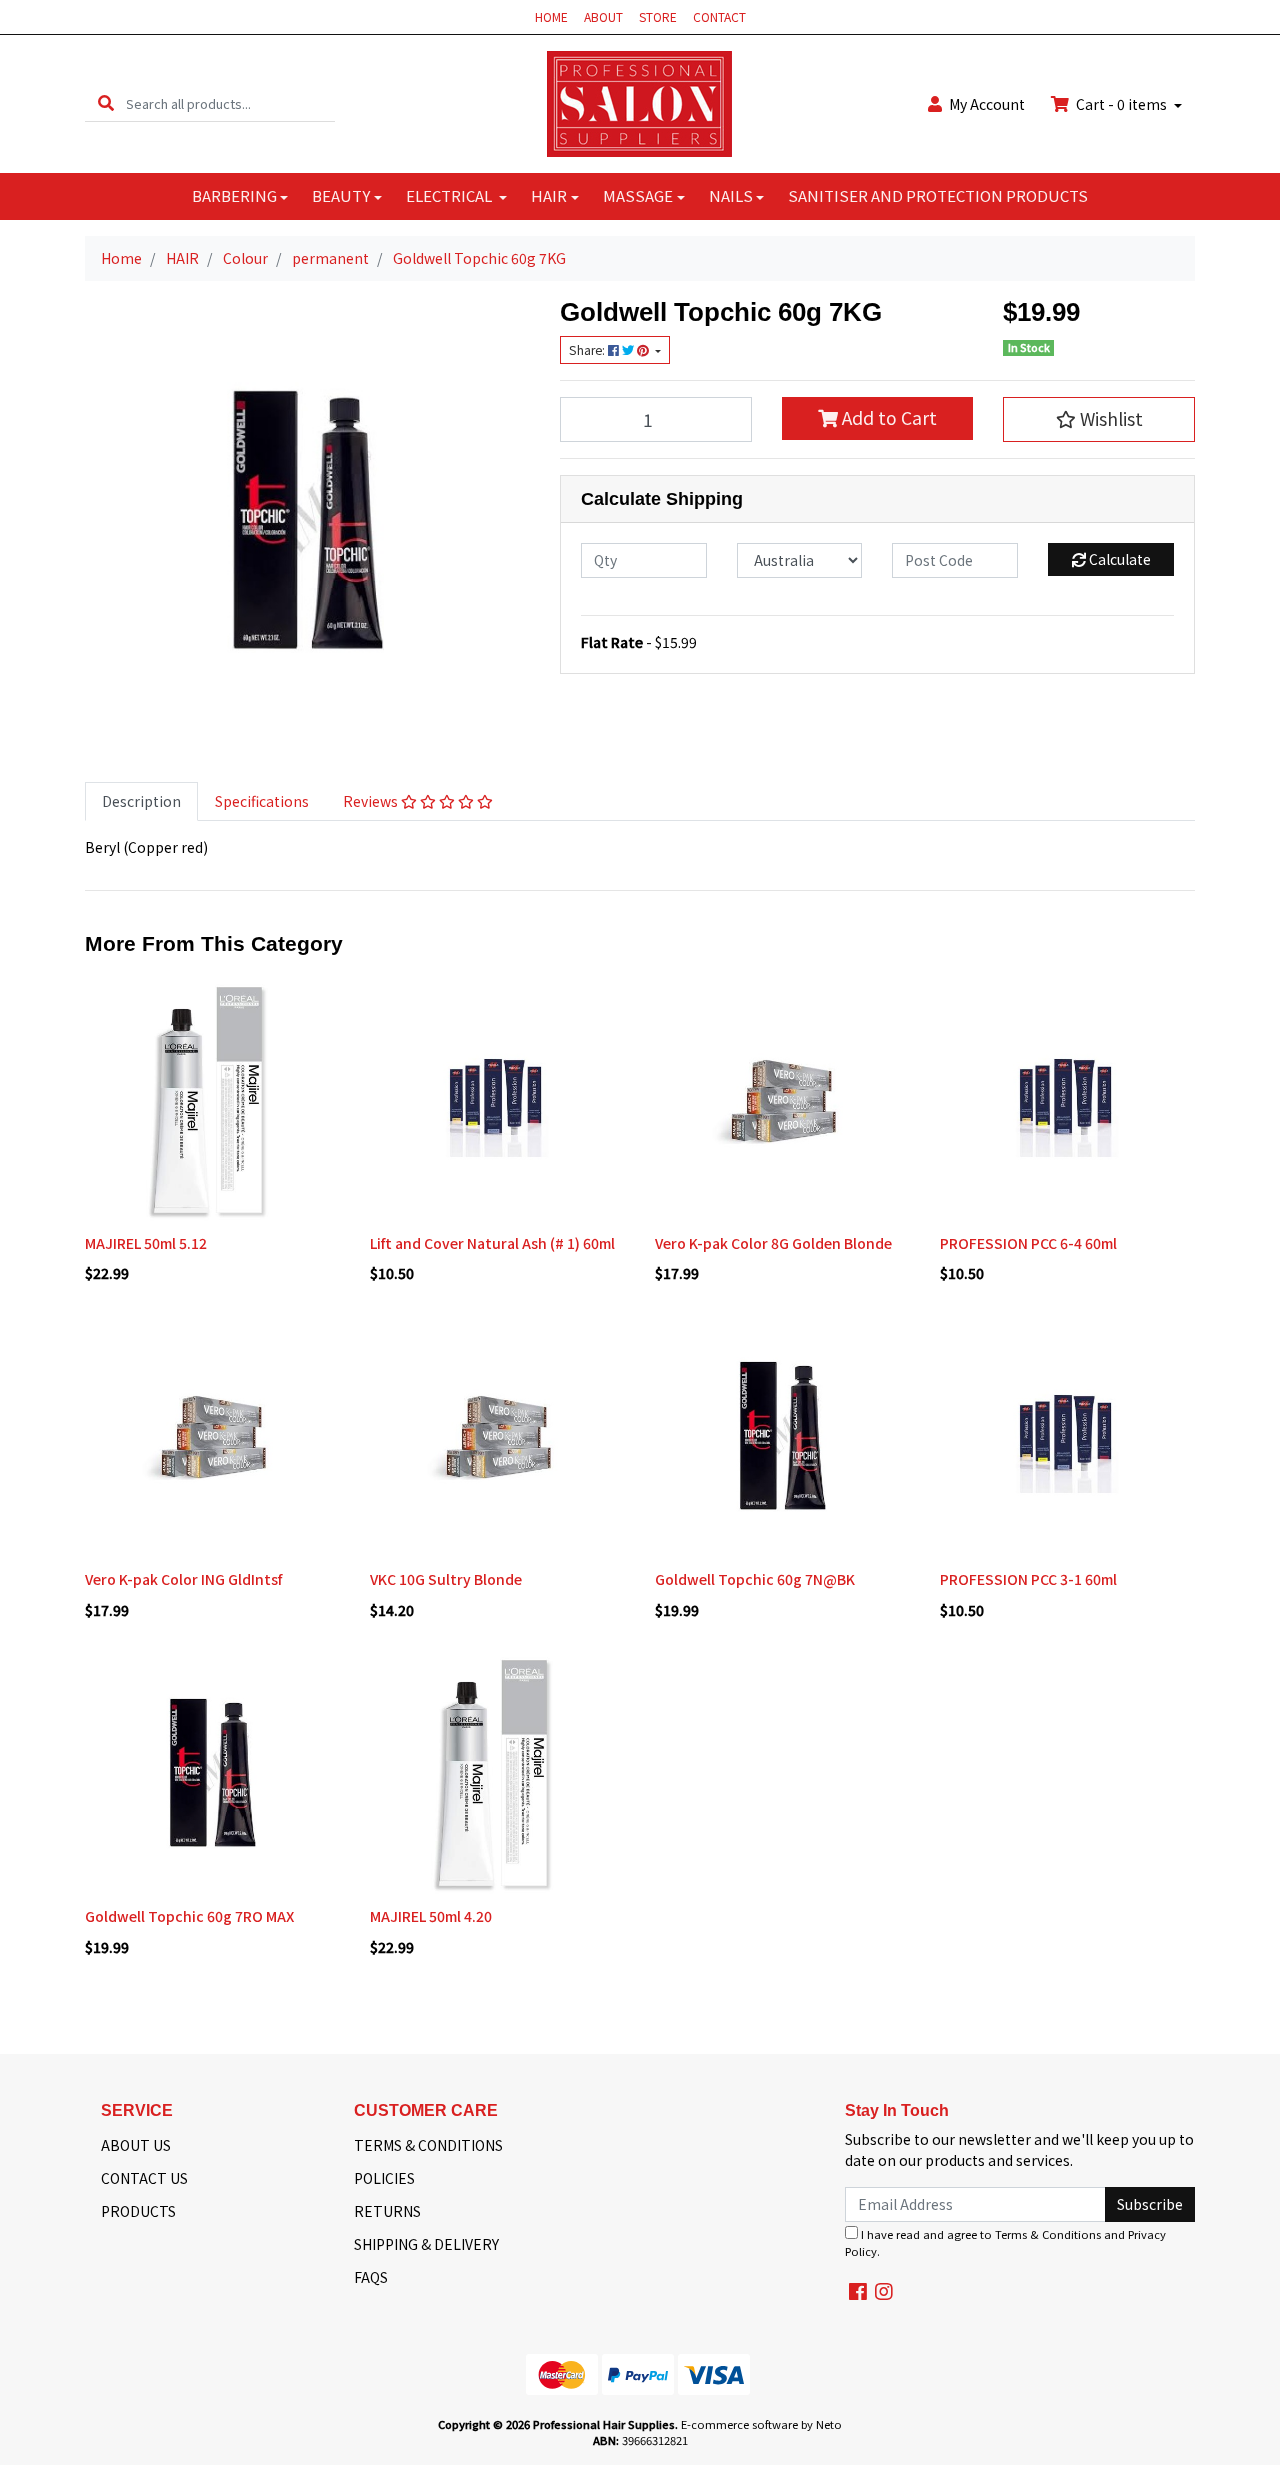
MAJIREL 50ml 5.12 (146, 1243)
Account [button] (987, 104)
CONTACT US (144, 2178)
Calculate (1118, 559)
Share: (588, 350)
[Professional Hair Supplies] (639, 102)
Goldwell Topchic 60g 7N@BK (755, 1579)
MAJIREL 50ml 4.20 (431, 1916)
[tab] (141, 801)
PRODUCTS (138, 2211)
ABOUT (603, 16)
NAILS (731, 195)
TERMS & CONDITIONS (428, 2145)
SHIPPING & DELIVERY (426, 2244)
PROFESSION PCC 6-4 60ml (1028, 1243)
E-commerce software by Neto (761, 2424)
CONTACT (719, 16)
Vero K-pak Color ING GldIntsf (183, 1579)
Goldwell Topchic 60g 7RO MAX (189, 1916)
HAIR (549, 195)
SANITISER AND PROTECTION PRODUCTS (938, 195)
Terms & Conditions (1048, 2234)
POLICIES (384, 2178)
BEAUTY (341, 195)
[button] (1099, 419)
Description (141, 801)
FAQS (371, 2277)
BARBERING (234, 195)
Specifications (262, 801)
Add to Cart (887, 417)
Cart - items (1121, 104)
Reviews (372, 801)
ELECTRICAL (450, 195)
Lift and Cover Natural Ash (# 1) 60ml (492, 1243)
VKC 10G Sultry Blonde (446, 1579)
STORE (658, 16)
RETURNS (387, 2211)
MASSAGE (638, 195)
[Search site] (106, 103)
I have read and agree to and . (1005, 2242)
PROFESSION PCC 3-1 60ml (1028, 1579)
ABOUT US (136, 2145)
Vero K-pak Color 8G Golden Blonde (773, 1243)
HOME (551, 16)
